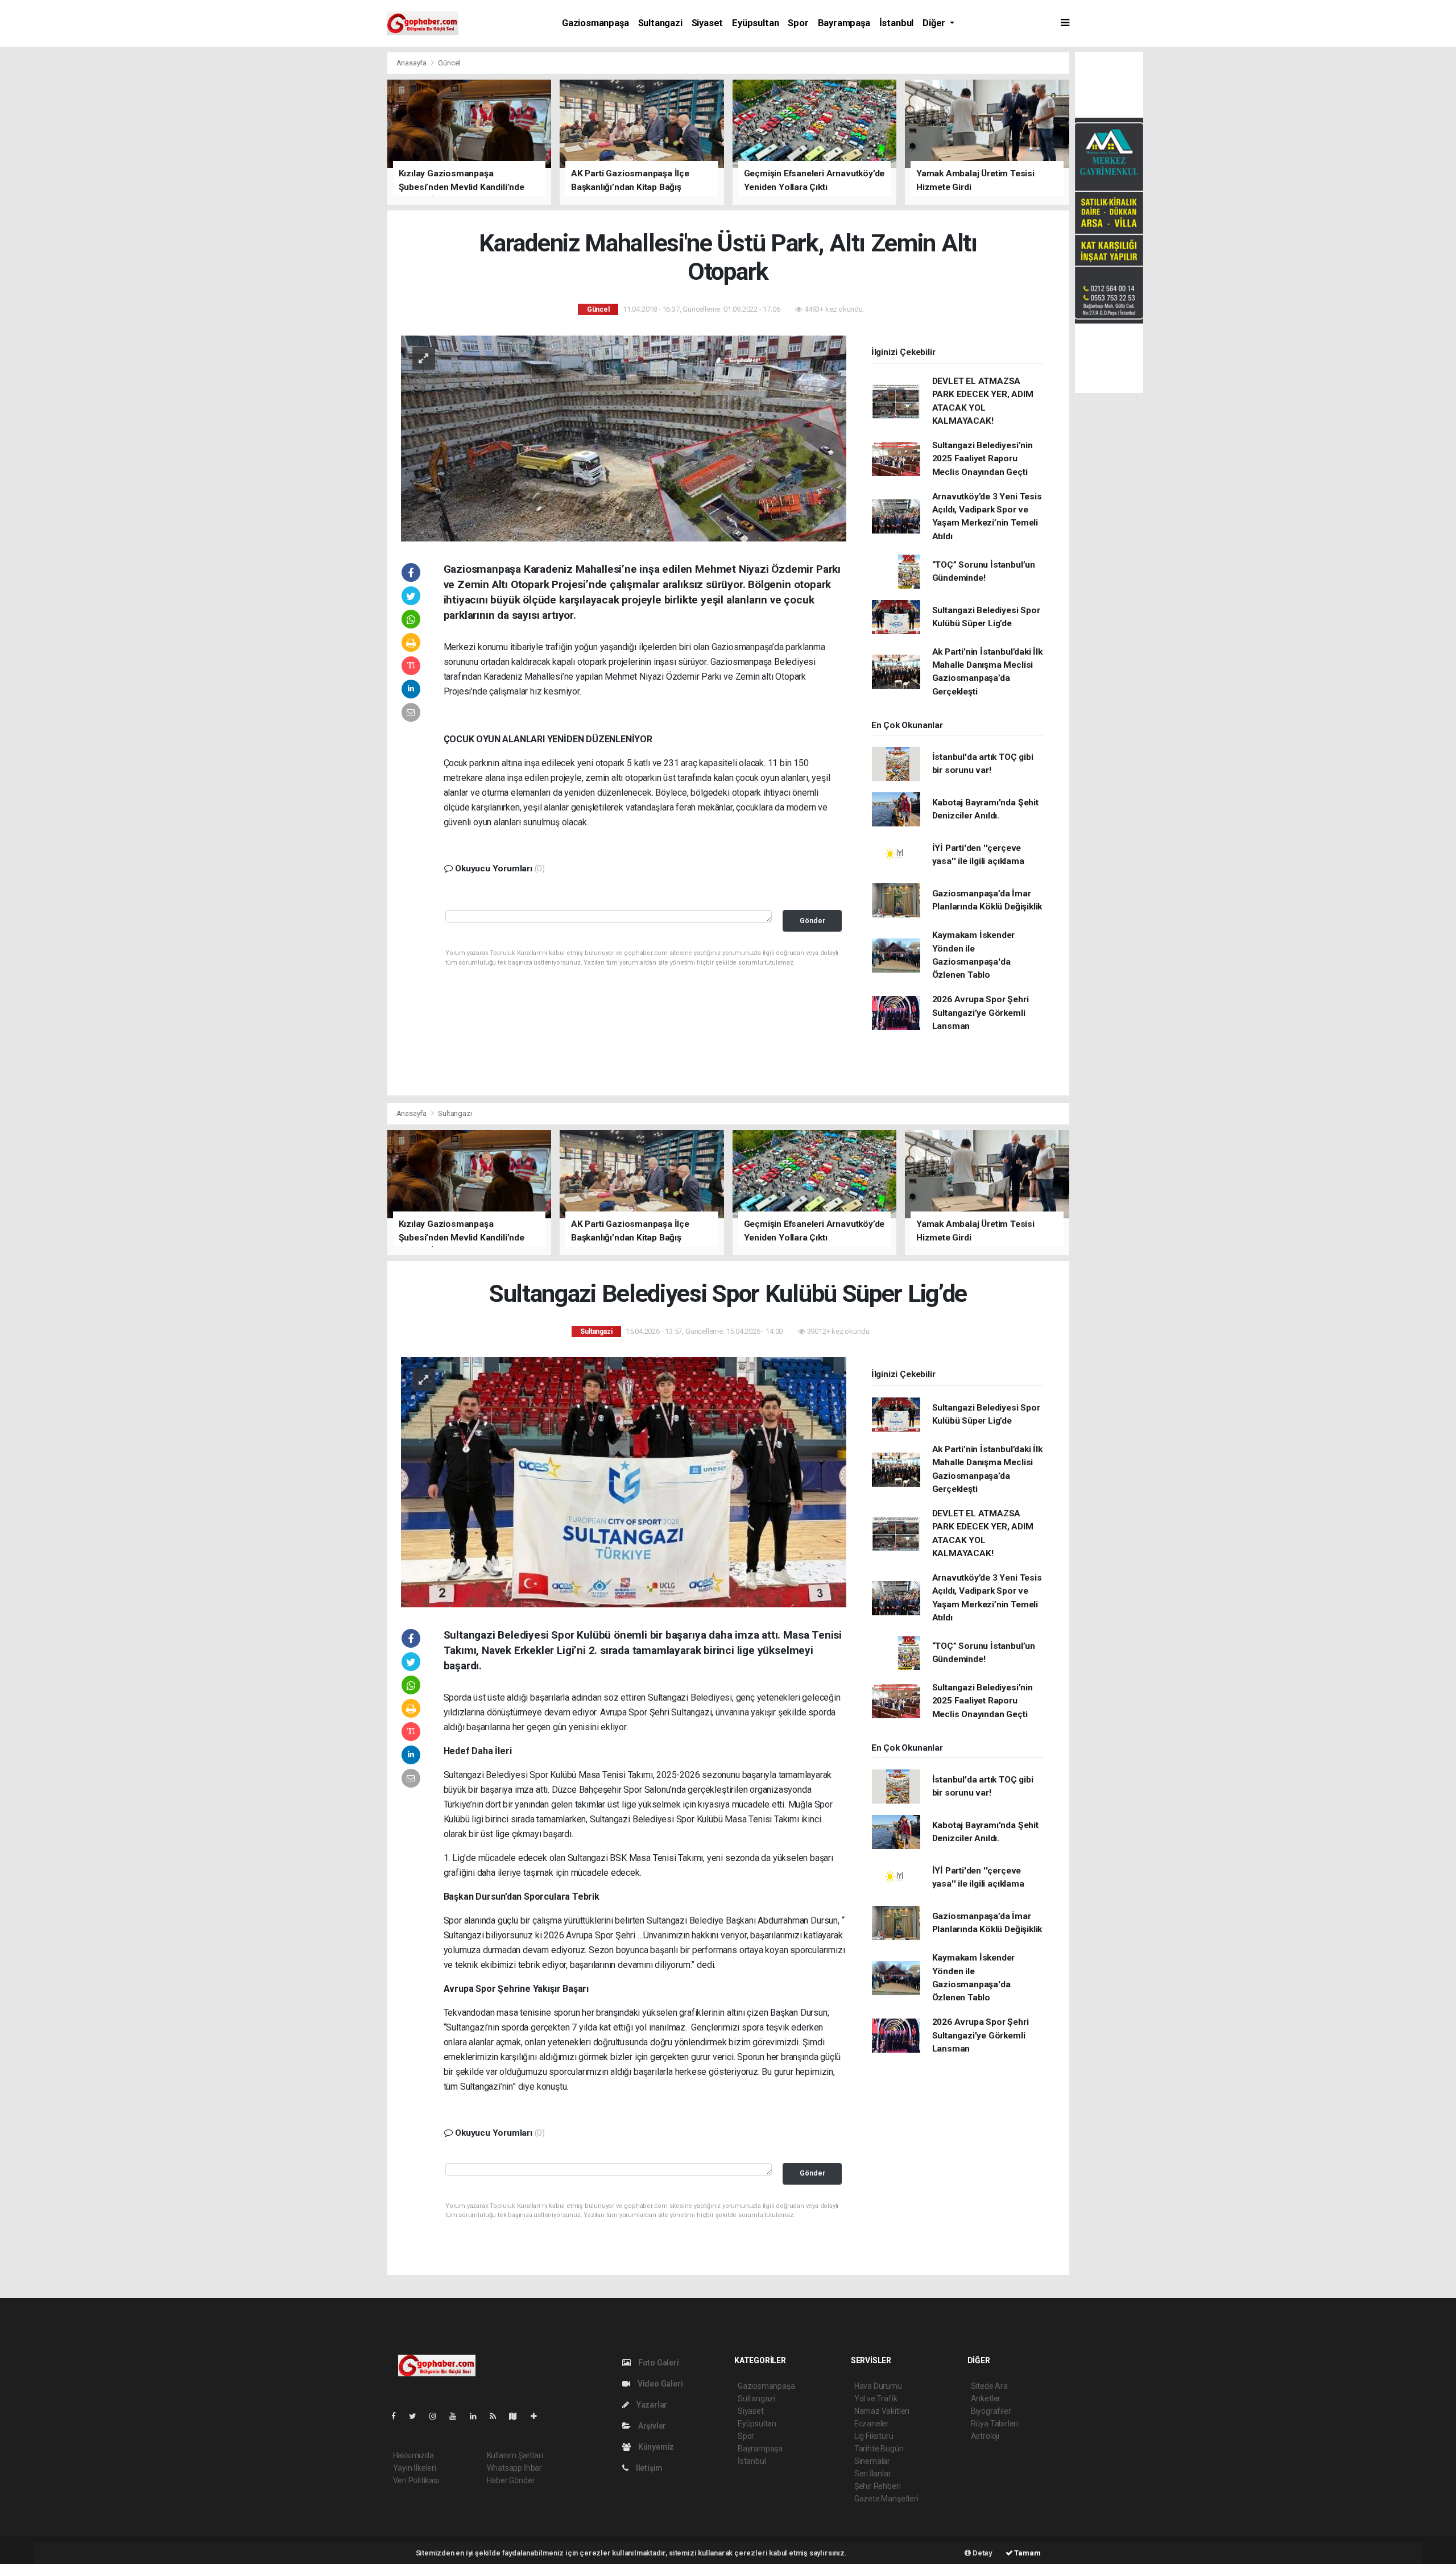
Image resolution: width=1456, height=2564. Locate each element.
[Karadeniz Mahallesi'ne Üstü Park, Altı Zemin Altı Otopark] (624, 437)
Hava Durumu (878, 2386)
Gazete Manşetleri (886, 2499)
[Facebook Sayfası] (398, 2416)
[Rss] (497, 2416)
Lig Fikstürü (874, 2436)
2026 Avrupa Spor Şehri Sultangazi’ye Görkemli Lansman (981, 1013)
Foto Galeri (658, 2363)
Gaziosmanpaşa (595, 23)
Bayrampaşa (844, 23)
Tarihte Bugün (879, 2449)
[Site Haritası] (518, 2416)
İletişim (648, 2468)
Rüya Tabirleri (994, 2424)
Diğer (935, 23)
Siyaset (708, 23)
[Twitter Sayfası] (417, 2416)
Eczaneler (872, 2424)
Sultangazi (660, 23)
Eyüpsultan (755, 23)
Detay (982, 2553)
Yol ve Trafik (876, 2398)
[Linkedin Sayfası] (478, 2416)
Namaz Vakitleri (882, 2411)
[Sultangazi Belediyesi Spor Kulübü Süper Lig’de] (624, 1482)
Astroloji (985, 2436)
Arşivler (651, 2426)
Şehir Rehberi (878, 2486)
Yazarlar (651, 2405)
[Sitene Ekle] (538, 2416)
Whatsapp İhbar (514, 2468)
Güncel (449, 63)
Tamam (1027, 2553)
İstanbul (896, 23)
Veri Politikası (416, 2480)
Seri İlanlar (873, 2474)
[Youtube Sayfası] (457, 2416)
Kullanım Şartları (515, 2455)
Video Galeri (659, 2384)
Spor (798, 23)
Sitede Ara (989, 2386)
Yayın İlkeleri (415, 2468)
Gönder (812, 921)
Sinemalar (872, 2461)
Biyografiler (991, 2411)
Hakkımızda (413, 2455)
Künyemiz (655, 2447)
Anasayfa (412, 63)
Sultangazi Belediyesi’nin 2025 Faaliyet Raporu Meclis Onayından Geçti (983, 459)
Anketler (986, 2398)
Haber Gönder (511, 2480)
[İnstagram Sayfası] (437, 2416)
